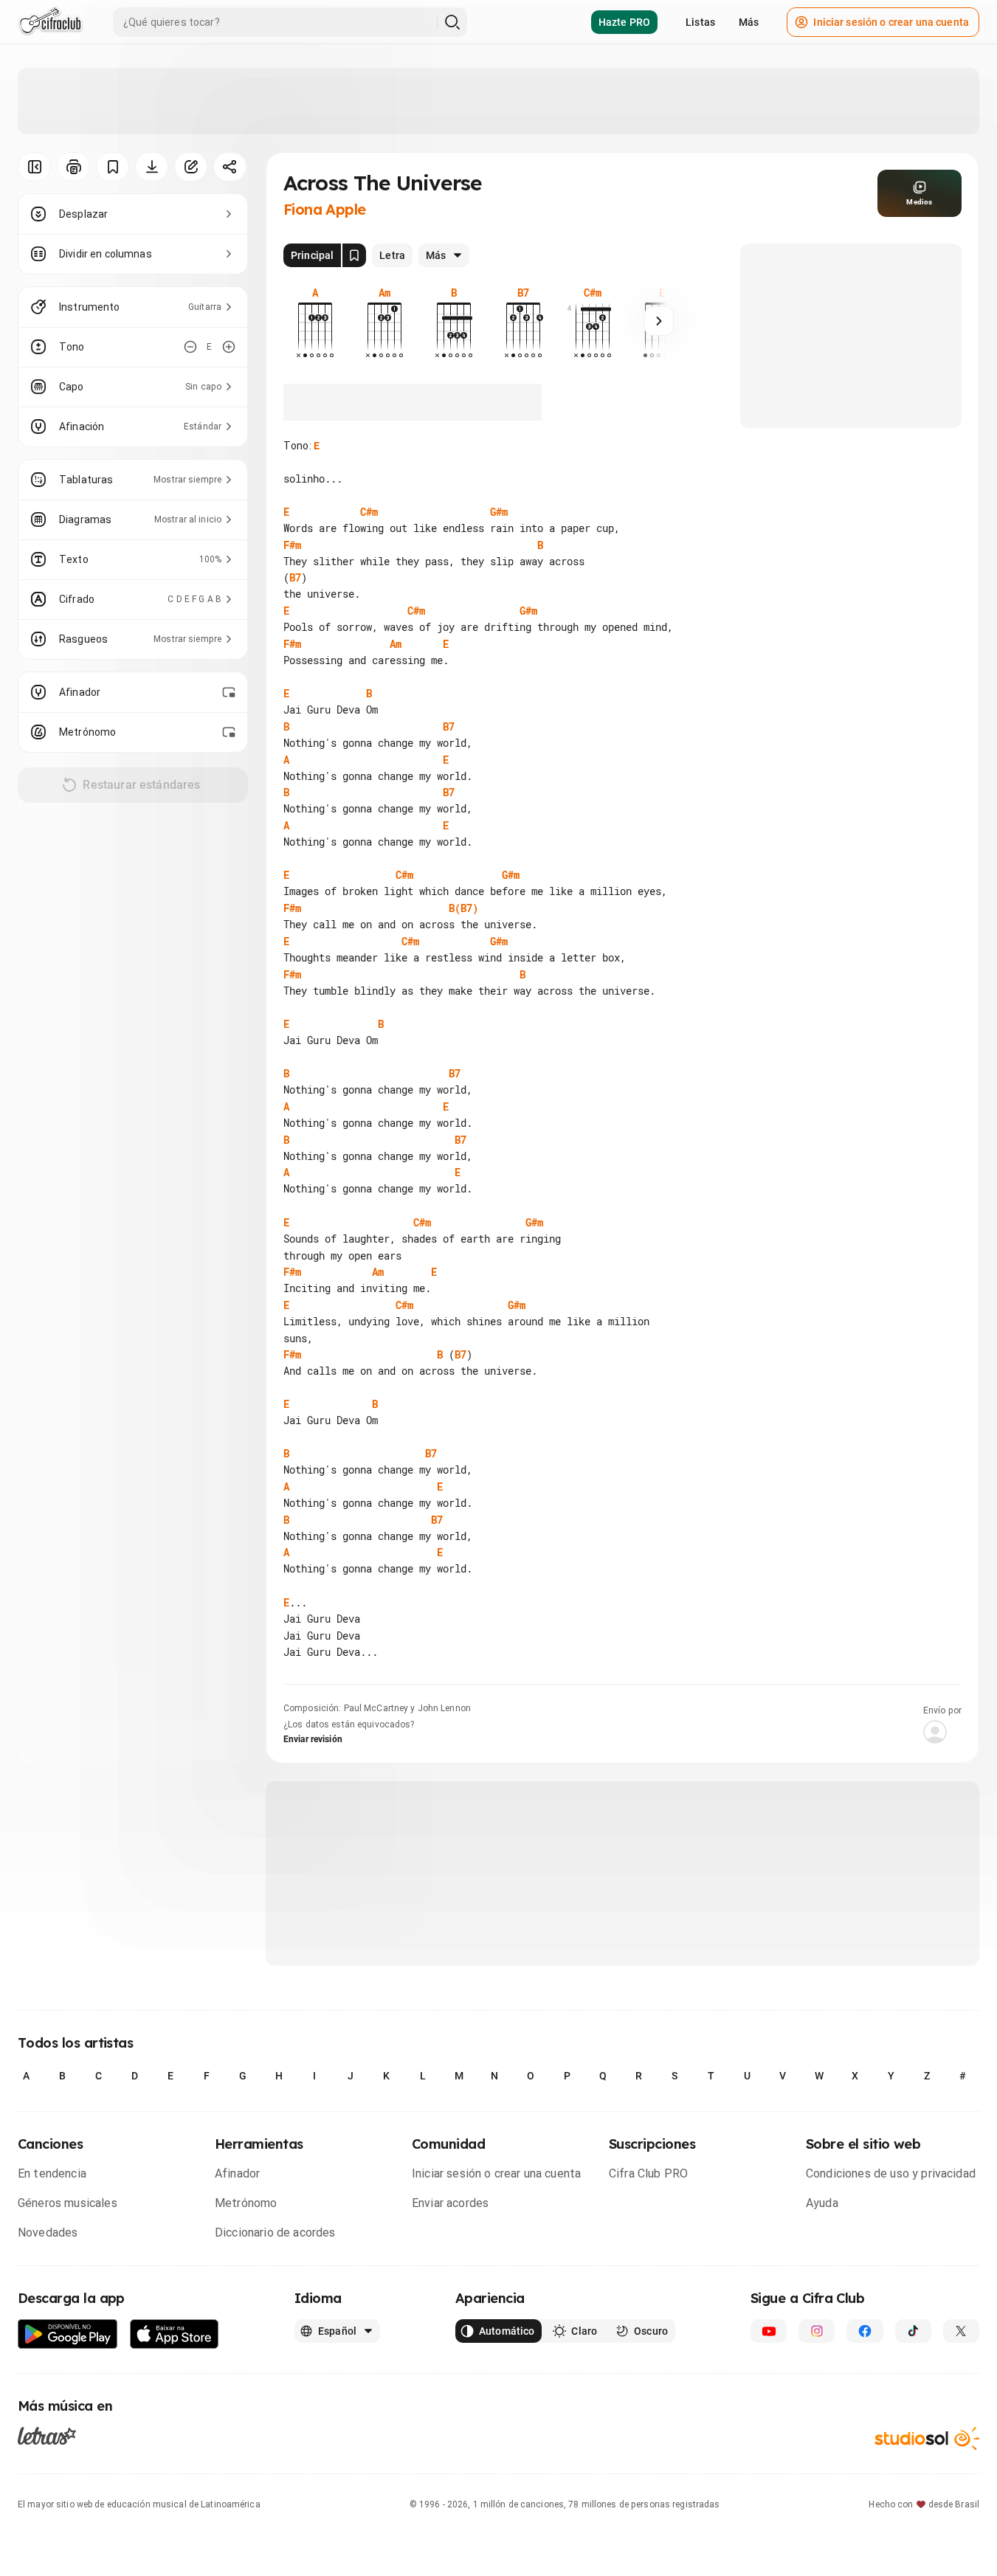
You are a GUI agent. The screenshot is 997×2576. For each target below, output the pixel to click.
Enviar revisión (313, 1739)
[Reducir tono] (190, 347)
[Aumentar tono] (229, 347)
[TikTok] (913, 2331)
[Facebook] (865, 2331)
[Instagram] (817, 2331)
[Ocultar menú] (34, 167)
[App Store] (175, 2334)
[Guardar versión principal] (354, 255)
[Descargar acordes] (152, 167)
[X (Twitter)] (961, 2331)
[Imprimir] (73, 167)
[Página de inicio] (51, 22)
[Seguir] (659, 321)
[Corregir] (191, 167)
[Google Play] (68, 2334)
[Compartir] (230, 167)
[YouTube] (769, 2331)
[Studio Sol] (927, 2438)
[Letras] (47, 2436)
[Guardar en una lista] (113, 167)
